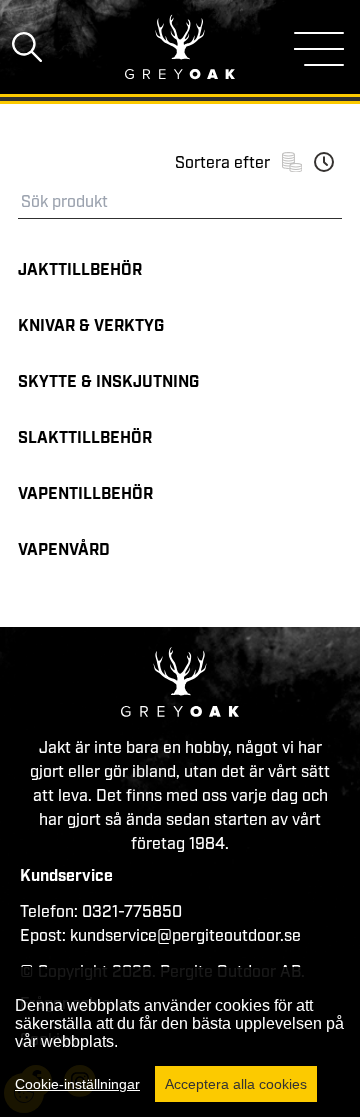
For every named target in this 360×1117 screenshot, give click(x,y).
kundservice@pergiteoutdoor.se (185, 936)
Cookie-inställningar (77, 1084)
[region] (180, 1042)
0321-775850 (132, 912)
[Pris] (292, 162)
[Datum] (324, 162)
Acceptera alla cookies (236, 1084)
